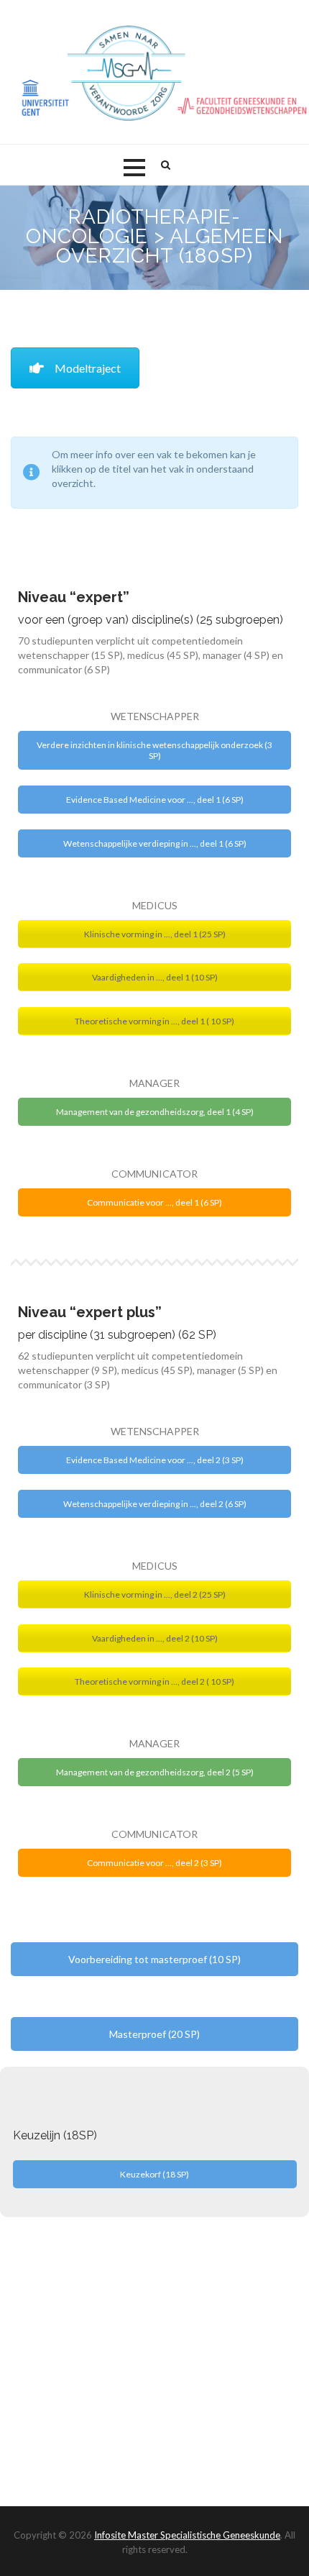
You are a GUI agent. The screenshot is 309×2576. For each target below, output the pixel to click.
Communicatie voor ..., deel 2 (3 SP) (154, 1863)
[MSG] (154, 73)
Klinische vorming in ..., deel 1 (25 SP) (155, 934)
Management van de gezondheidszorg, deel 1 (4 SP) (155, 1112)
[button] (134, 168)
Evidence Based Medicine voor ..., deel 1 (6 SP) (155, 800)
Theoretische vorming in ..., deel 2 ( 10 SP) (154, 1681)
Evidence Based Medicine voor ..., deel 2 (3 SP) (155, 1460)
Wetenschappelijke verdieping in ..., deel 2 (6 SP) (155, 1504)
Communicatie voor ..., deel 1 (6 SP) (154, 1202)
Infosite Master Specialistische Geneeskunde (187, 2535)
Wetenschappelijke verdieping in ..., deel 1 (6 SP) (155, 843)
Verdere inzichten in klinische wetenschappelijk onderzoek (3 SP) (154, 750)
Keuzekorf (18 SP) (154, 2174)
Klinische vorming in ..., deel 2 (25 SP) (155, 1594)
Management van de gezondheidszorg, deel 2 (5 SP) (155, 1772)
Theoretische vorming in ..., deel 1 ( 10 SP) (154, 1021)
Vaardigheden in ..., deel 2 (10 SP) (155, 1638)
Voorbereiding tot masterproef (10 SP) (154, 1959)
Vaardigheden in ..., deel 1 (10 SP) (155, 977)
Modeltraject (88, 368)
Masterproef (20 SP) (154, 2034)
